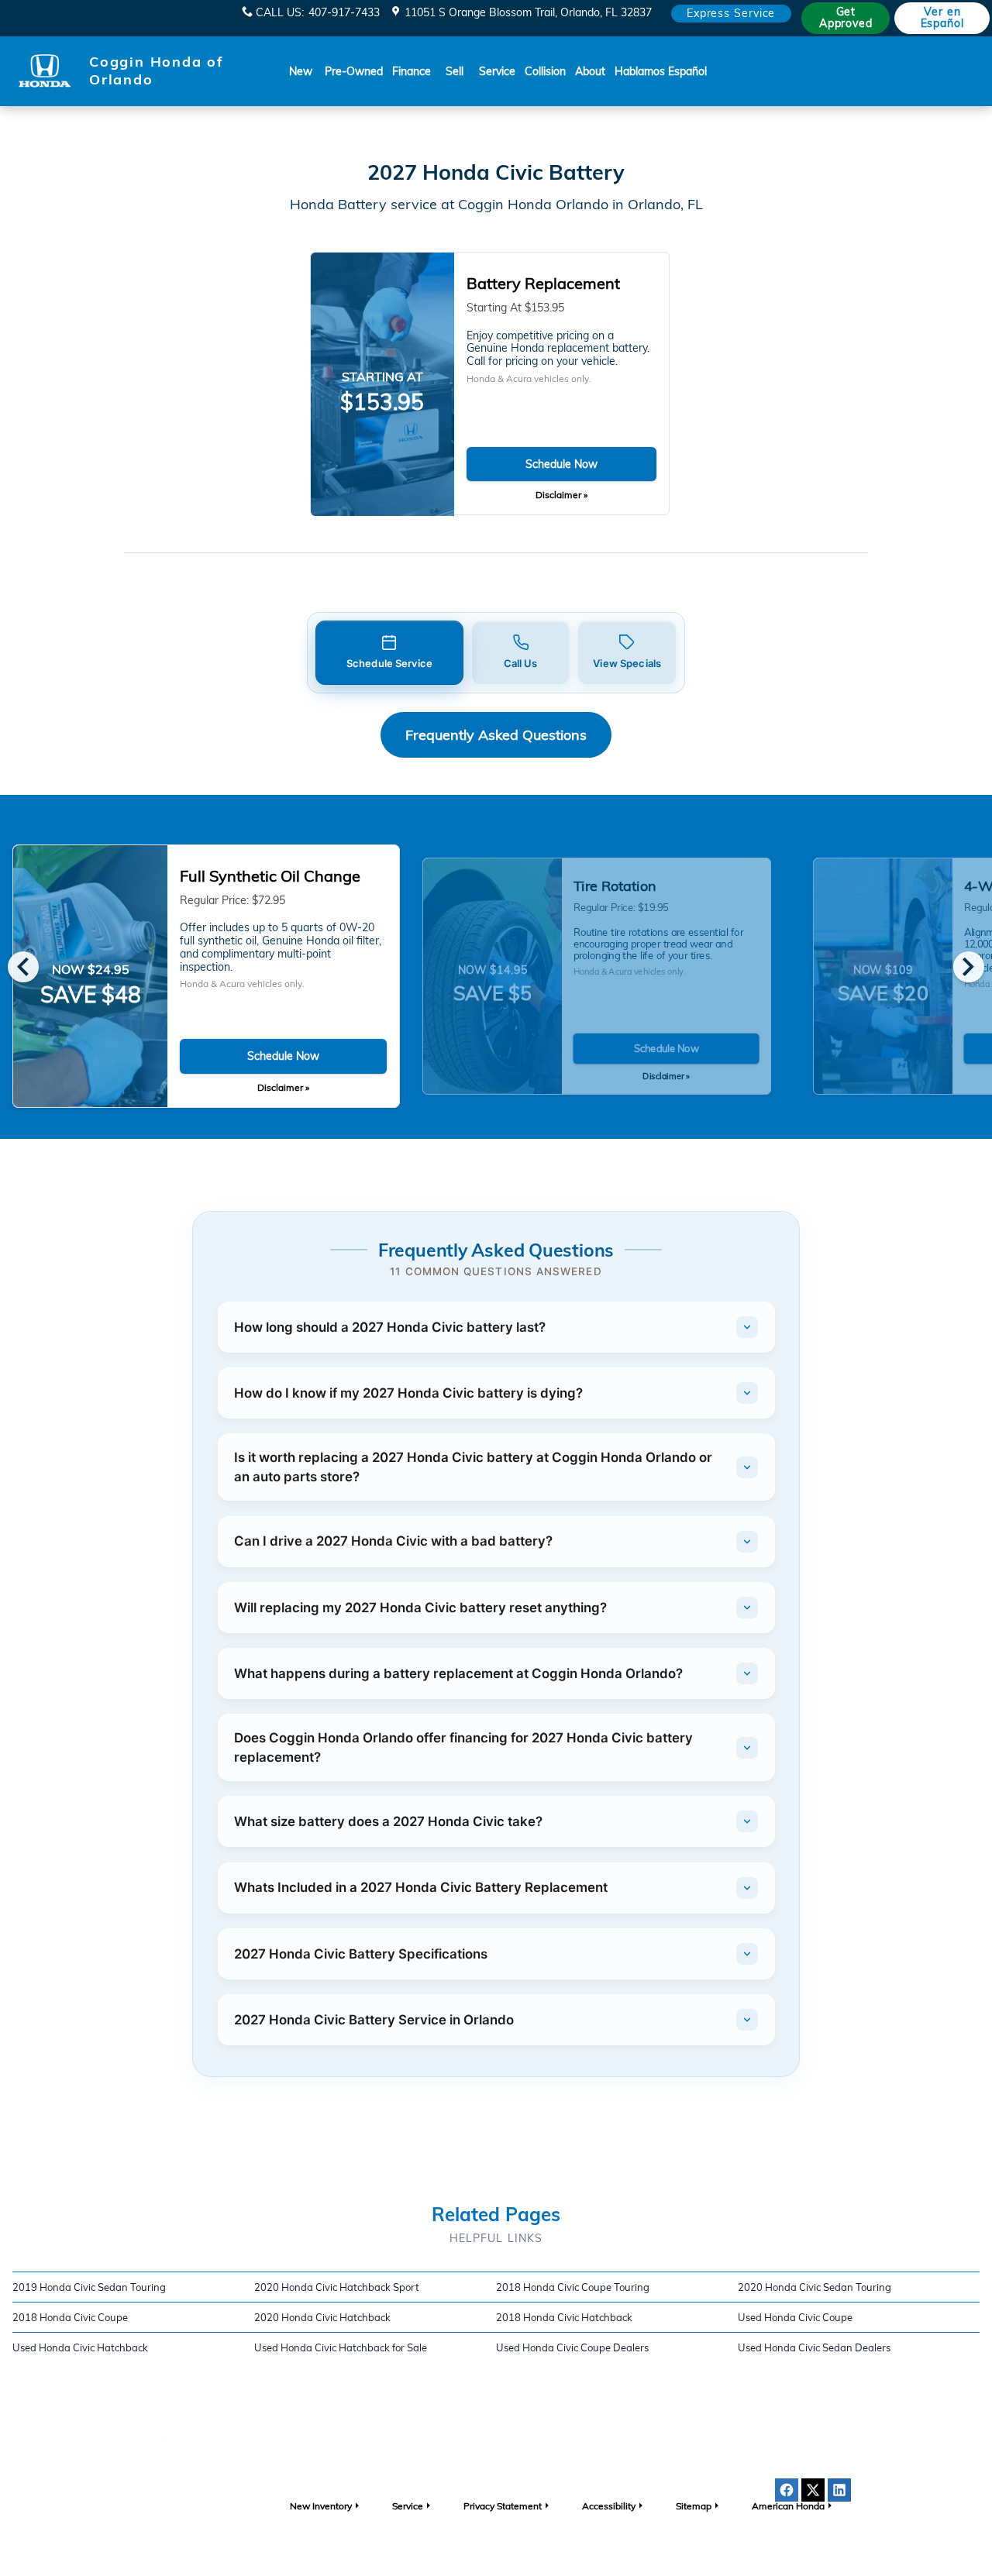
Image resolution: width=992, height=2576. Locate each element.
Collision (545, 71)
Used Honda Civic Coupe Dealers (572, 2347)
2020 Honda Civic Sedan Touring (815, 2287)
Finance (412, 71)
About (590, 71)
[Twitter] (813, 2490)
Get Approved (846, 17)
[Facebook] (787, 2490)
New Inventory (321, 2506)
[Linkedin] (839, 2490)
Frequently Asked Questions (496, 735)
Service (497, 71)
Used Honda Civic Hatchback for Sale (341, 2347)
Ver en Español (942, 17)
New (301, 71)
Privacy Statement (503, 2506)
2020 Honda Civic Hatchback (322, 2317)
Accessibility (609, 2506)
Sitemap (694, 2506)
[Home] (45, 71)
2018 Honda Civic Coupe (70, 2317)
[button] (389, 653)
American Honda (788, 2506)
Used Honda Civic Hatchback (80, 2347)
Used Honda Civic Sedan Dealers (814, 2347)
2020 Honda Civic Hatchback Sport (337, 2287)
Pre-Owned (354, 71)
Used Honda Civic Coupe (795, 2317)
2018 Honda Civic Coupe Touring (573, 2287)
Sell (455, 71)
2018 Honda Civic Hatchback (564, 2317)
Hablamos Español (661, 71)
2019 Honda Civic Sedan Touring (89, 2287)
